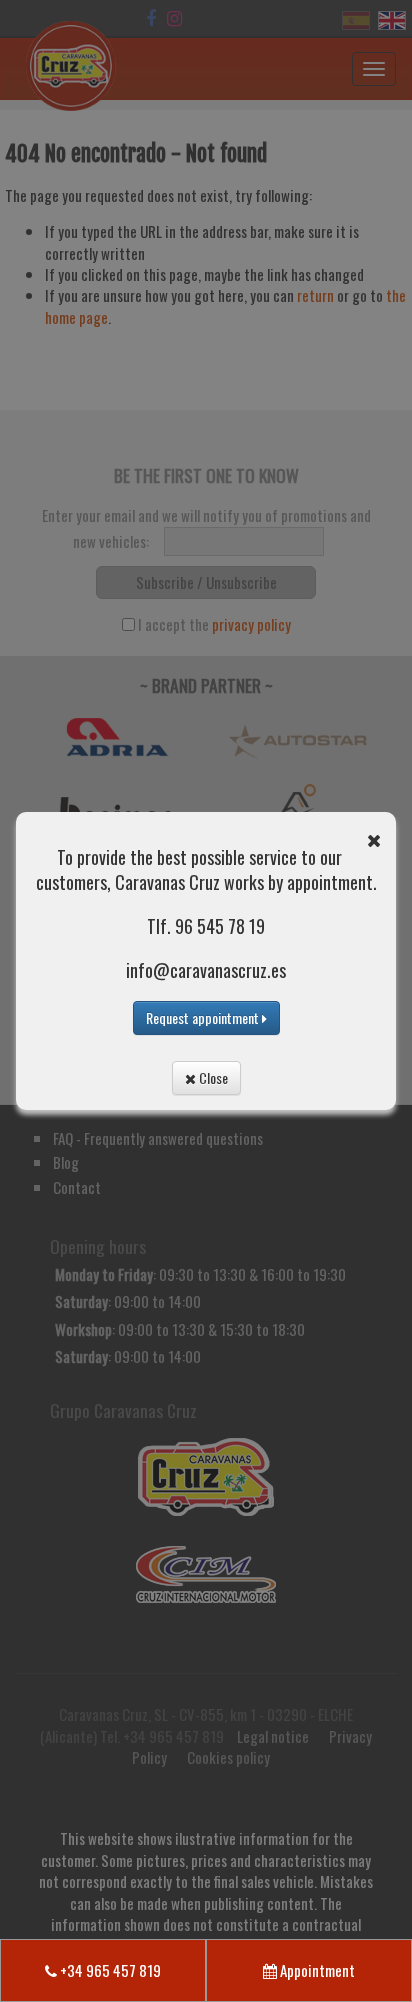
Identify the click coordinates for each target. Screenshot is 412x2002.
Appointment (316, 1970)
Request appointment (204, 1017)
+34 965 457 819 (109, 1970)
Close (212, 1077)
